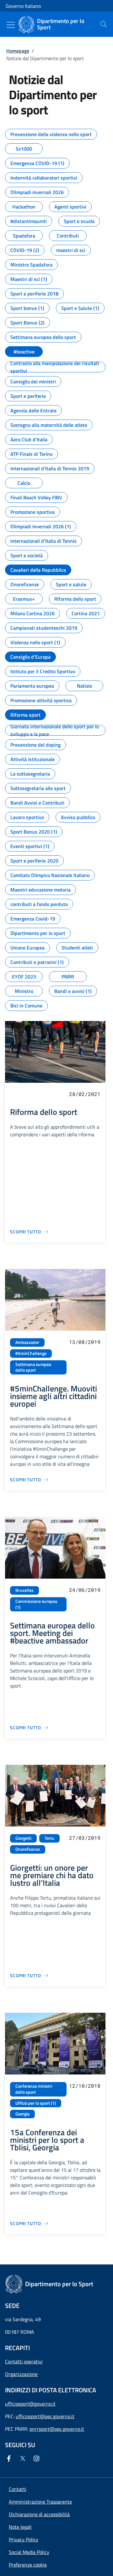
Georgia (22, 2114)
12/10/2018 (85, 2086)
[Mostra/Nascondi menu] (11, 25)
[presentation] (104, 24)
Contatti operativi (24, 2361)
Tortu (49, 1838)
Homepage (18, 51)
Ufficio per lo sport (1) (36, 2103)
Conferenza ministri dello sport (34, 2089)
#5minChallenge (31, 1353)
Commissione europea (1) (36, 1604)
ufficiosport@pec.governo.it (45, 2416)
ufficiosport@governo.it (30, 2404)
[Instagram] (38, 2458)
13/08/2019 (85, 1342)
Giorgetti (23, 1838)
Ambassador (27, 1342)
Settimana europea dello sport (33, 1367)
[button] (28, 2565)
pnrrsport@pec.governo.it (57, 2429)
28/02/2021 (85, 1094)
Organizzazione (21, 2374)
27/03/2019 (85, 1838)
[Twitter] (24, 2458)
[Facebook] (10, 2458)
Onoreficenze (28, 1849)
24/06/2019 (85, 1590)
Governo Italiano (23, 6)
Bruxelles (24, 1590)
